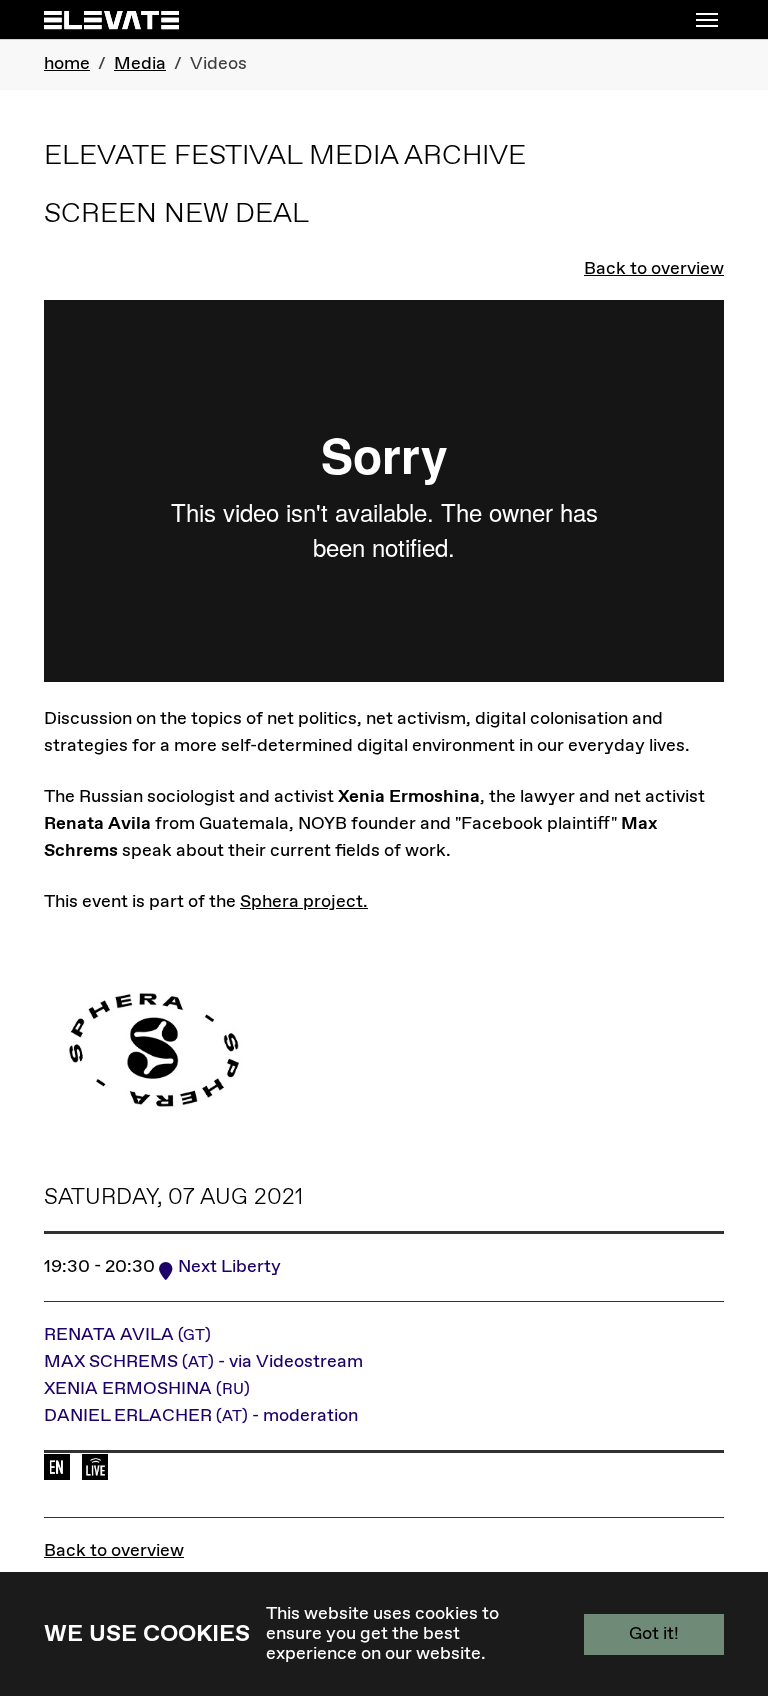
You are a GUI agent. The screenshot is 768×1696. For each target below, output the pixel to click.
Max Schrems (203, 1362)
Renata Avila (127, 1335)
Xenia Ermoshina (147, 1389)
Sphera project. (304, 902)
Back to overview (654, 269)
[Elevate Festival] (111, 19)
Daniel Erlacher (201, 1416)
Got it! (654, 1634)
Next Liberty (229, 1267)
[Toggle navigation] (707, 20)
